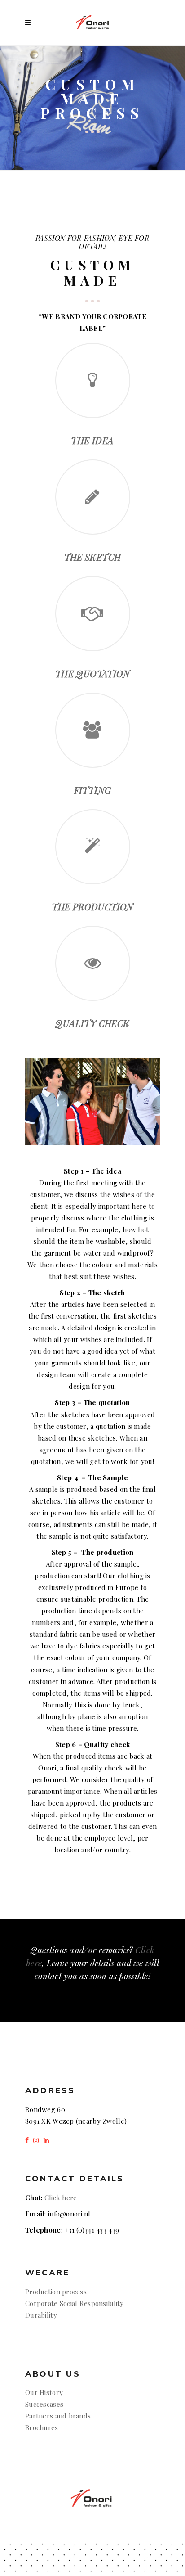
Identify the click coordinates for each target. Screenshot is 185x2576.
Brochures (42, 2427)
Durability (41, 2315)
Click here (61, 2198)
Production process (56, 2292)
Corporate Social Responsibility (75, 2303)
